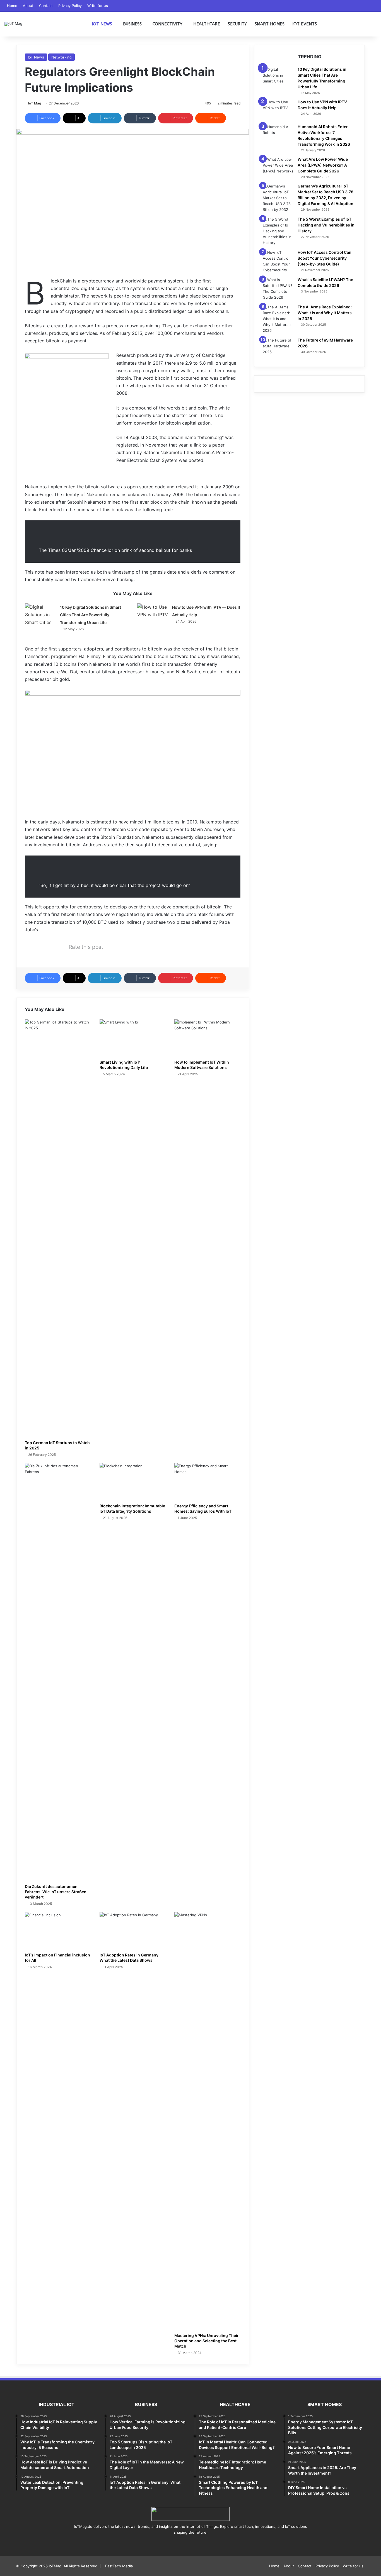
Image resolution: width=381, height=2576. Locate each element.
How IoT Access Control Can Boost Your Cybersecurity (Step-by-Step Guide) (325, 258)
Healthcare (207, 24)
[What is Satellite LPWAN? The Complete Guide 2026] (278, 289)
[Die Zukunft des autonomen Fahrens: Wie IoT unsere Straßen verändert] (58, 1672)
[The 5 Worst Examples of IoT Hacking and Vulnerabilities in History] (278, 231)
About (28, 6)
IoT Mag (35, 103)
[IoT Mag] (13, 24)
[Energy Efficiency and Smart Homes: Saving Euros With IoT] (208, 1482)
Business (132, 24)
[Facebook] (177, 2543)
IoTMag (55, 2566)
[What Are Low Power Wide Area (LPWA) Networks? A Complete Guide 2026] (278, 167)
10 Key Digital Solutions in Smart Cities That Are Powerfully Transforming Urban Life (91, 615)
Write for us (98, 6)
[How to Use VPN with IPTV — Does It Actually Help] (153, 614)
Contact (46, 6)
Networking (62, 57)
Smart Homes (270, 24)
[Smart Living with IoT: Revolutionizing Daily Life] (133, 1038)
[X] (184, 2543)
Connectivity (167, 24)
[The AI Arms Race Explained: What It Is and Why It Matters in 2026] (278, 319)
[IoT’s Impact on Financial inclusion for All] (58, 1931)
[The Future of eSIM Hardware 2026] (278, 348)
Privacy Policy (70, 6)
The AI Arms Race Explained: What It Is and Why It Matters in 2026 (325, 313)
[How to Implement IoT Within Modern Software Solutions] (208, 1038)
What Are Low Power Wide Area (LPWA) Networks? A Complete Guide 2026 (323, 165)
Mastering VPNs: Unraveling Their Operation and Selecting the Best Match (207, 2341)
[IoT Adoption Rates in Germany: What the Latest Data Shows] (133, 1931)
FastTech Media (119, 2566)
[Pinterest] (191, 2543)
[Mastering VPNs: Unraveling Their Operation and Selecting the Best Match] (208, 2121)
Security (237, 24)
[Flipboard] (204, 2543)
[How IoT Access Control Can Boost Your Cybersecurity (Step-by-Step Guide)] (278, 261)
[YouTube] (197, 2543)
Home (12, 6)
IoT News (102, 24)
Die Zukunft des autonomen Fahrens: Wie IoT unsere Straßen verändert (56, 1892)
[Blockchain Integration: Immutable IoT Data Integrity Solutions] (133, 1482)
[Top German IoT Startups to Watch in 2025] (58, 1228)
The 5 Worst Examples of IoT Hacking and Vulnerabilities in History (326, 225)
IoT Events (305, 24)
